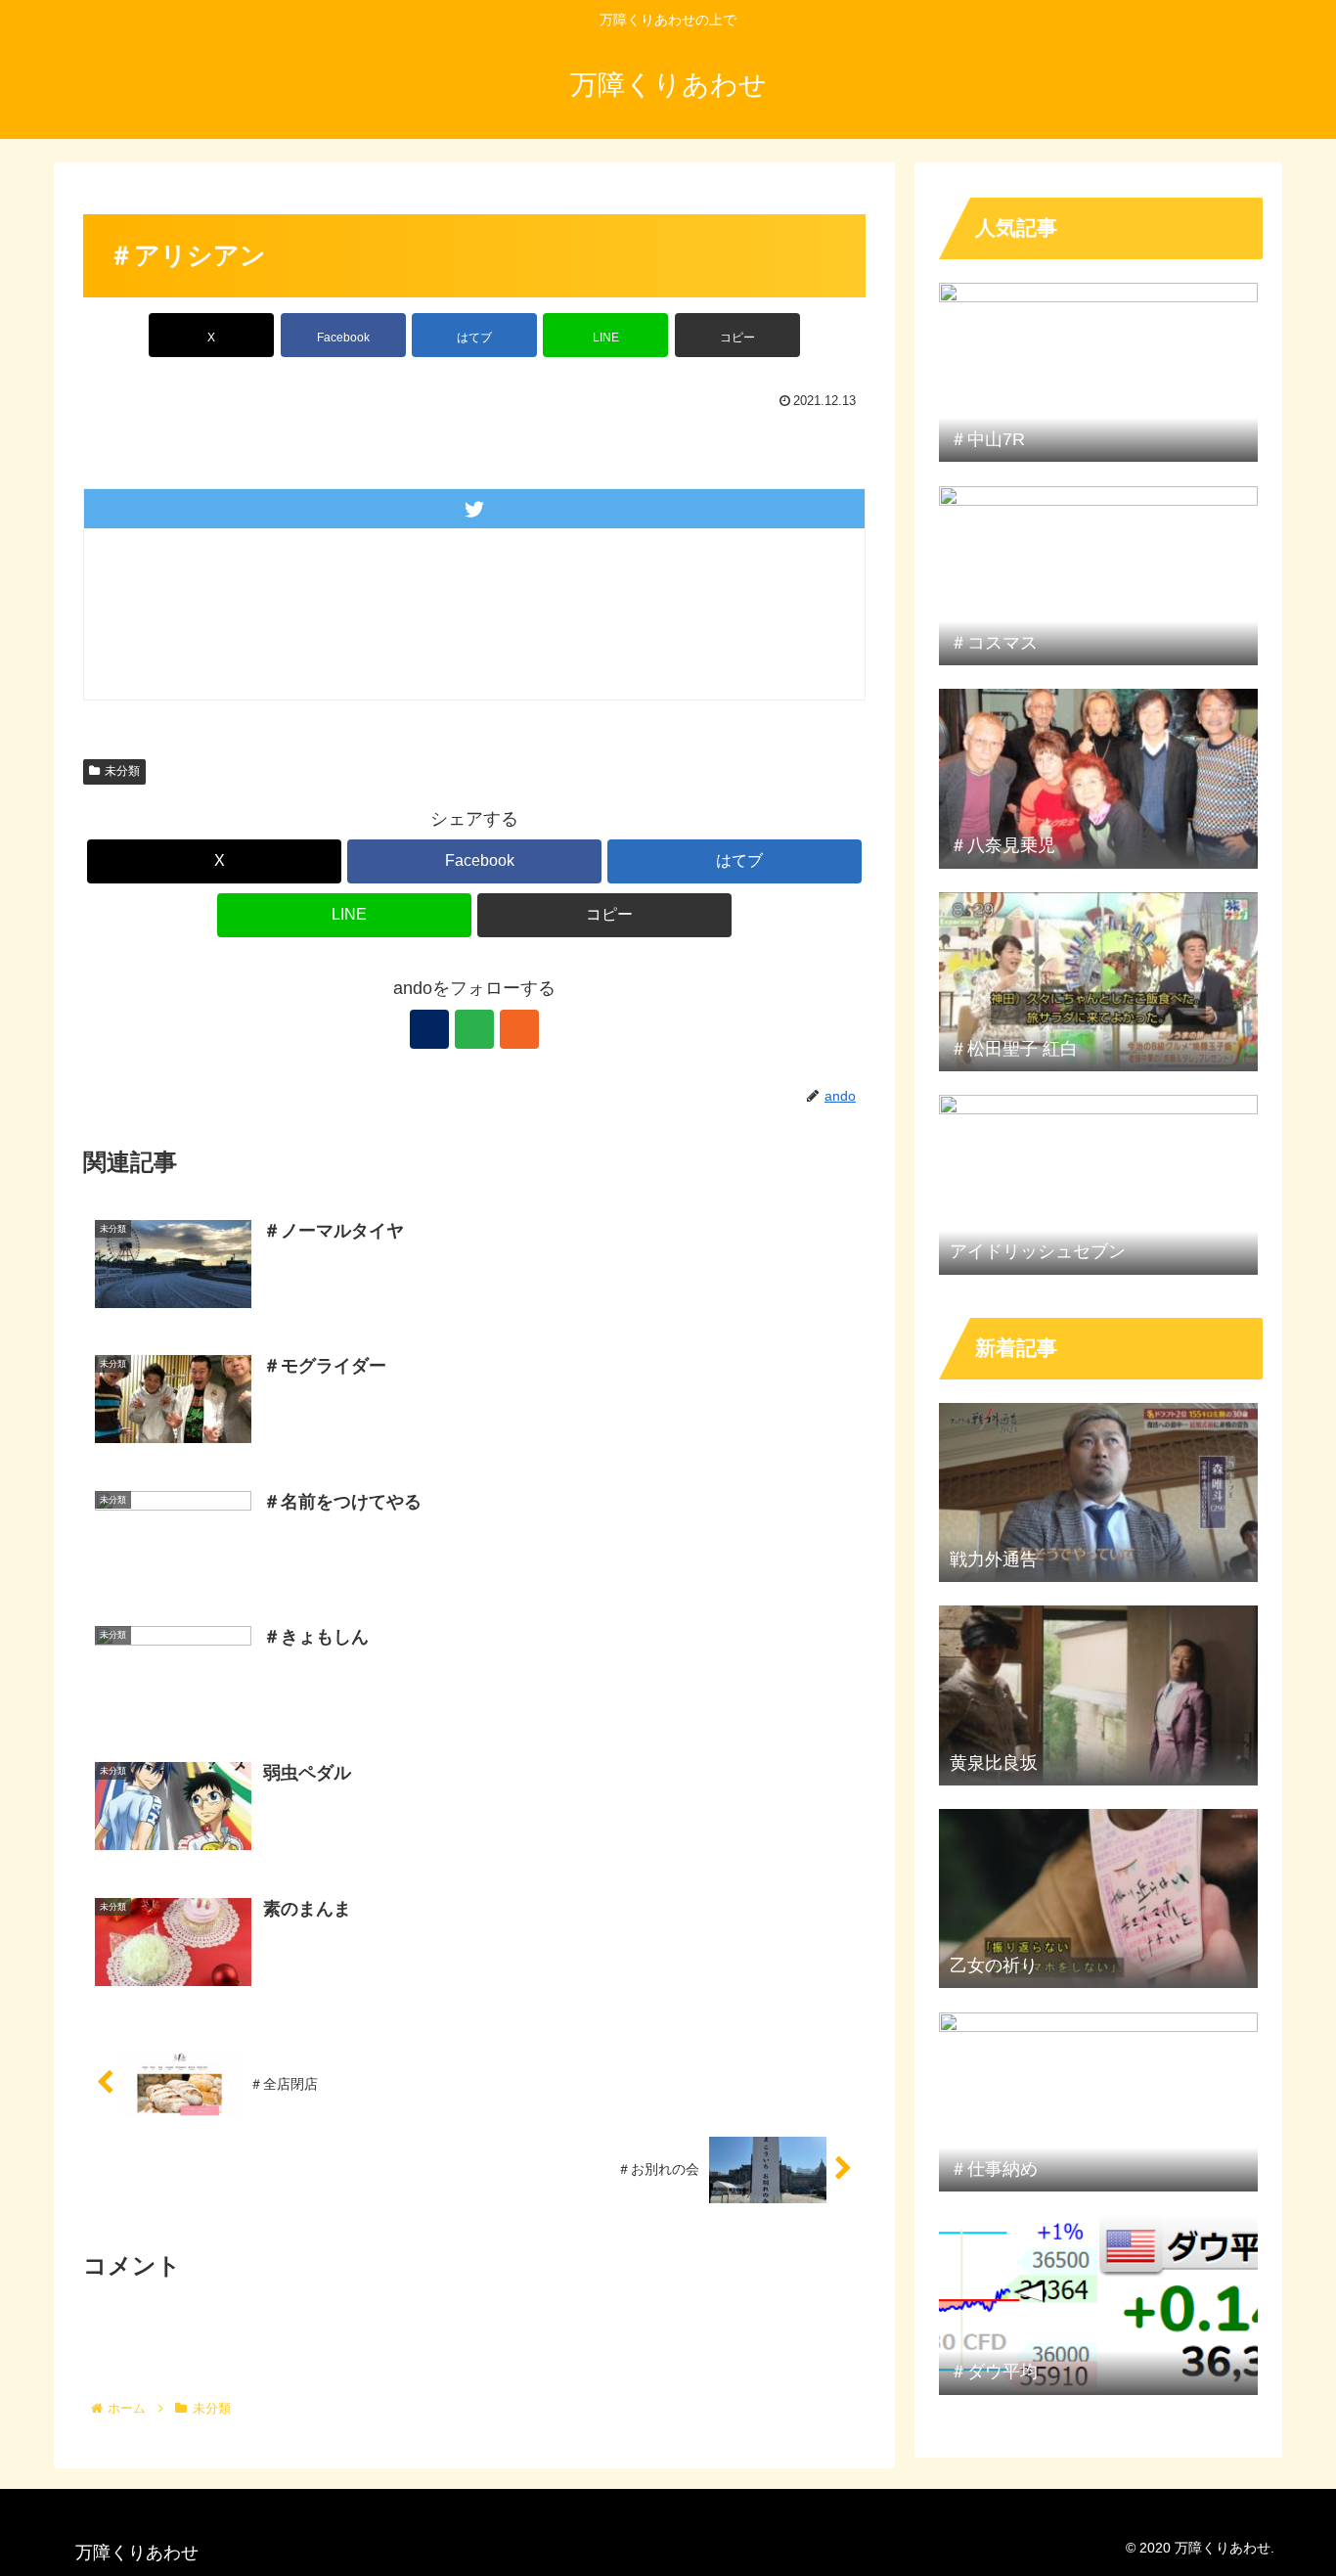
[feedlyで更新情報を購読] (474, 1029)
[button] (737, 335)
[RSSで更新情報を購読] (519, 1029)
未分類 (122, 771)
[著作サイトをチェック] (429, 1029)
